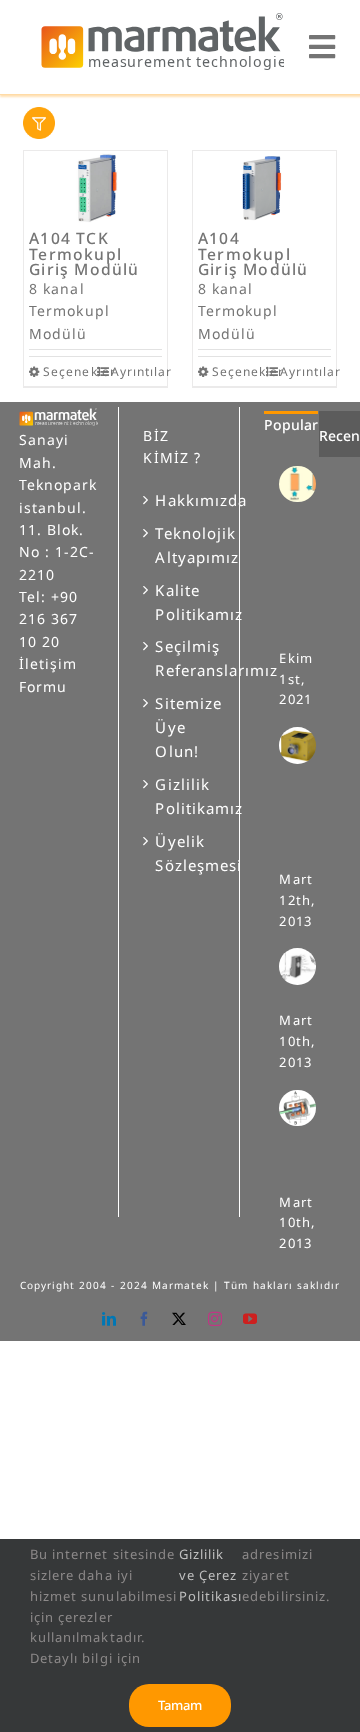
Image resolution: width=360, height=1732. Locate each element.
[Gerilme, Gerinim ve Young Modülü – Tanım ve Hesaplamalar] (305, 484)
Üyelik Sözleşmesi (180, 853)
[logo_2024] (162, 18)
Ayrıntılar (136, 371)
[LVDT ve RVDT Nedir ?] (305, 1108)
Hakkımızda (180, 500)
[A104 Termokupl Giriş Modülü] (264, 188)
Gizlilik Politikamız (180, 796)
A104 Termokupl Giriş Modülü (253, 253)
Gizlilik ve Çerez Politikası (211, 1575)
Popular (291, 424)
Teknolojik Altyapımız (180, 545)
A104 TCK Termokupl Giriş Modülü (84, 253)
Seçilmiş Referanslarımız (180, 658)
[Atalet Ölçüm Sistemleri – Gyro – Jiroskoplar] (305, 745)
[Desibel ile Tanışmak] (305, 966)
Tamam (180, 1705)
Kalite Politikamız (180, 602)
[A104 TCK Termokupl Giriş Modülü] (95, 188)
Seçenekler (68, 371)
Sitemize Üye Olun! (180, 727)
